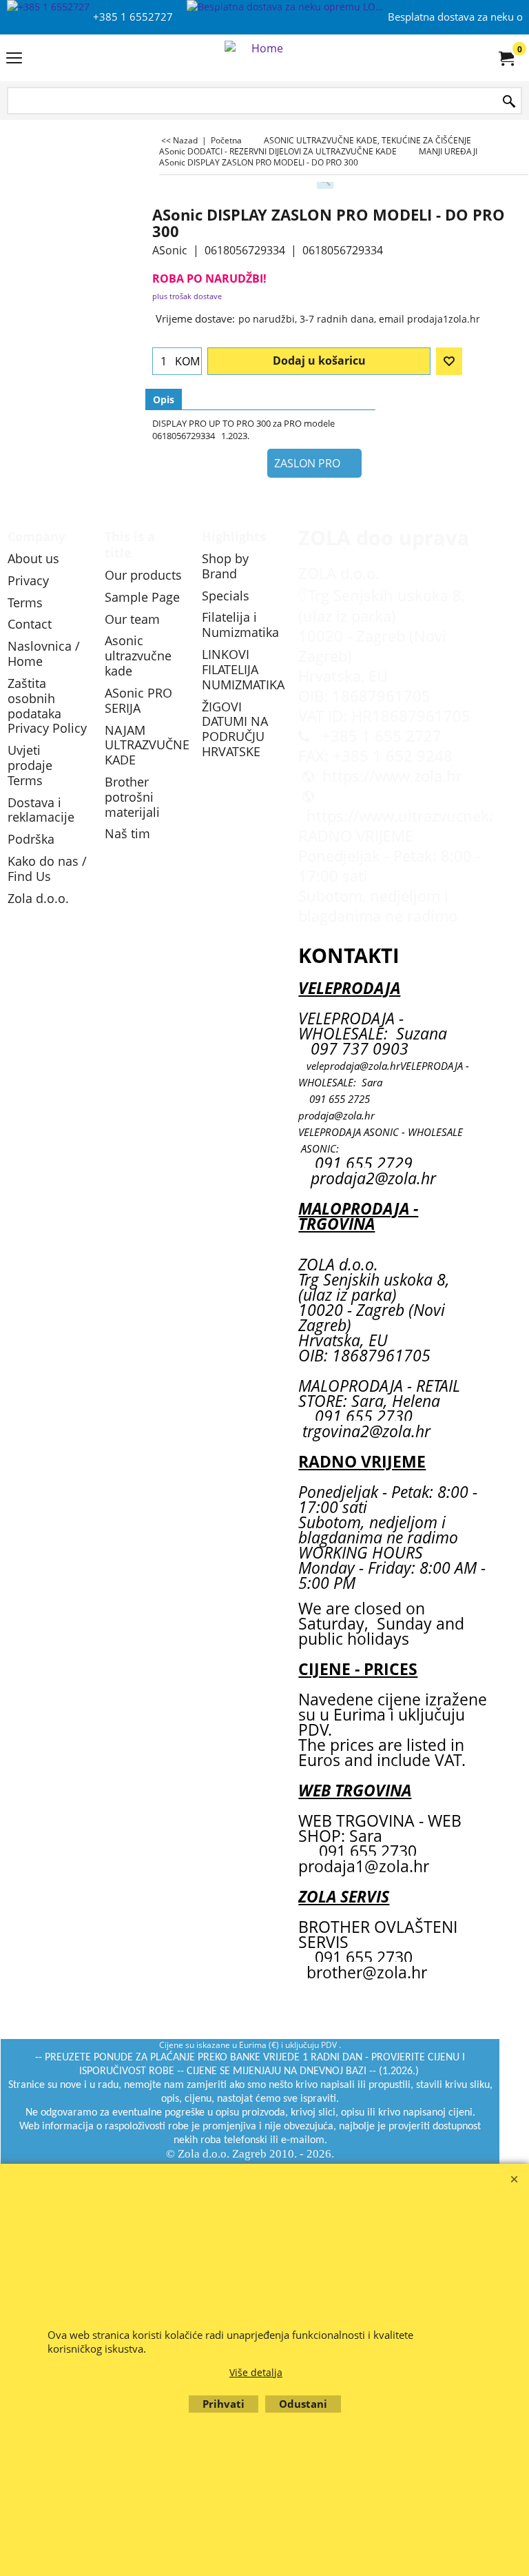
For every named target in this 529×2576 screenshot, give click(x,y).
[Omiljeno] (449, 361)
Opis (164, 399)
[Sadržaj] (14, 59)
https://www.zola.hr (392, 776)
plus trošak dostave (187, 296)
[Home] (262, 58)
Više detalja (256, 2372)
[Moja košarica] (506, 58)
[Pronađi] (509, 102)
